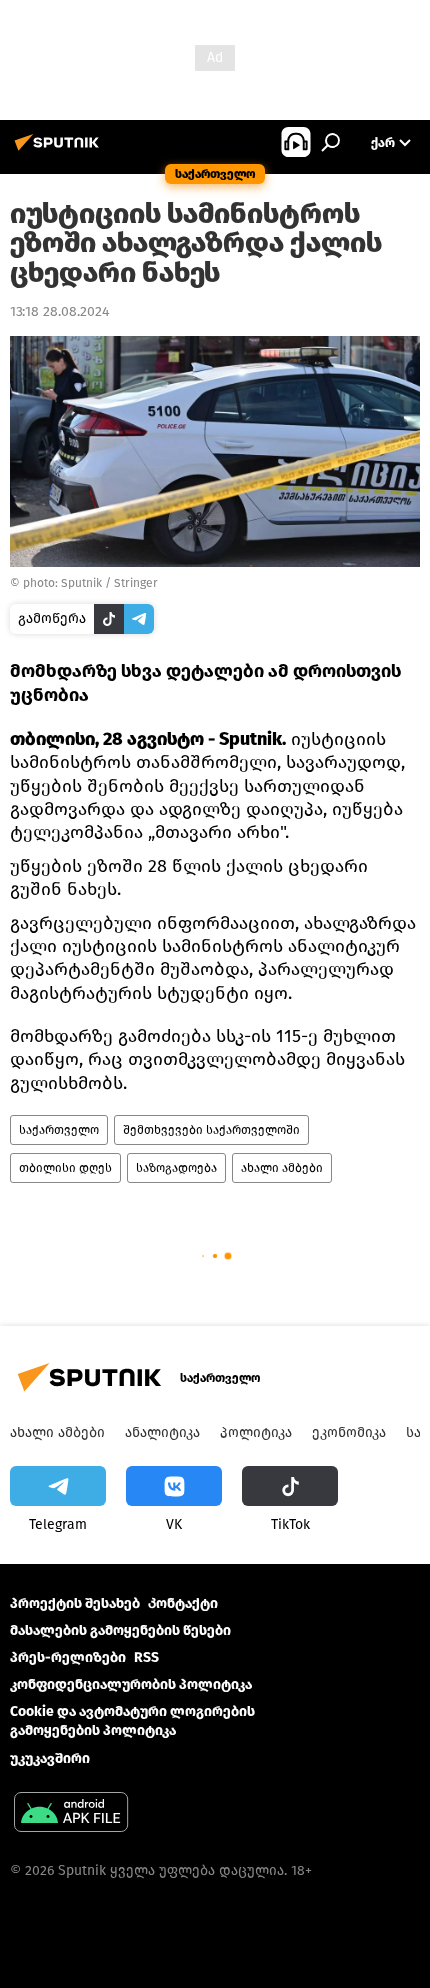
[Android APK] (71, 1814)
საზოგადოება (176, 1168)
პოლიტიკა (256, 1432)
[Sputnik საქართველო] (60, 150)
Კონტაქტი (183, 1603)
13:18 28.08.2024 (59, 311)
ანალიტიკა (162, 1432)
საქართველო (59, 1130)
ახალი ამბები (282, 1168)
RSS (146, 1657)
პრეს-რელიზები (68, 1657)
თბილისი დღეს (65, 1168)
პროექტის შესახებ (75, 1603)
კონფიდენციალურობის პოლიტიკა (131, 1684)
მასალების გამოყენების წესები (120, 1630)
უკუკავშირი (50, 1758)
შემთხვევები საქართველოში (211, 1130)
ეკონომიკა (349, 1432)
